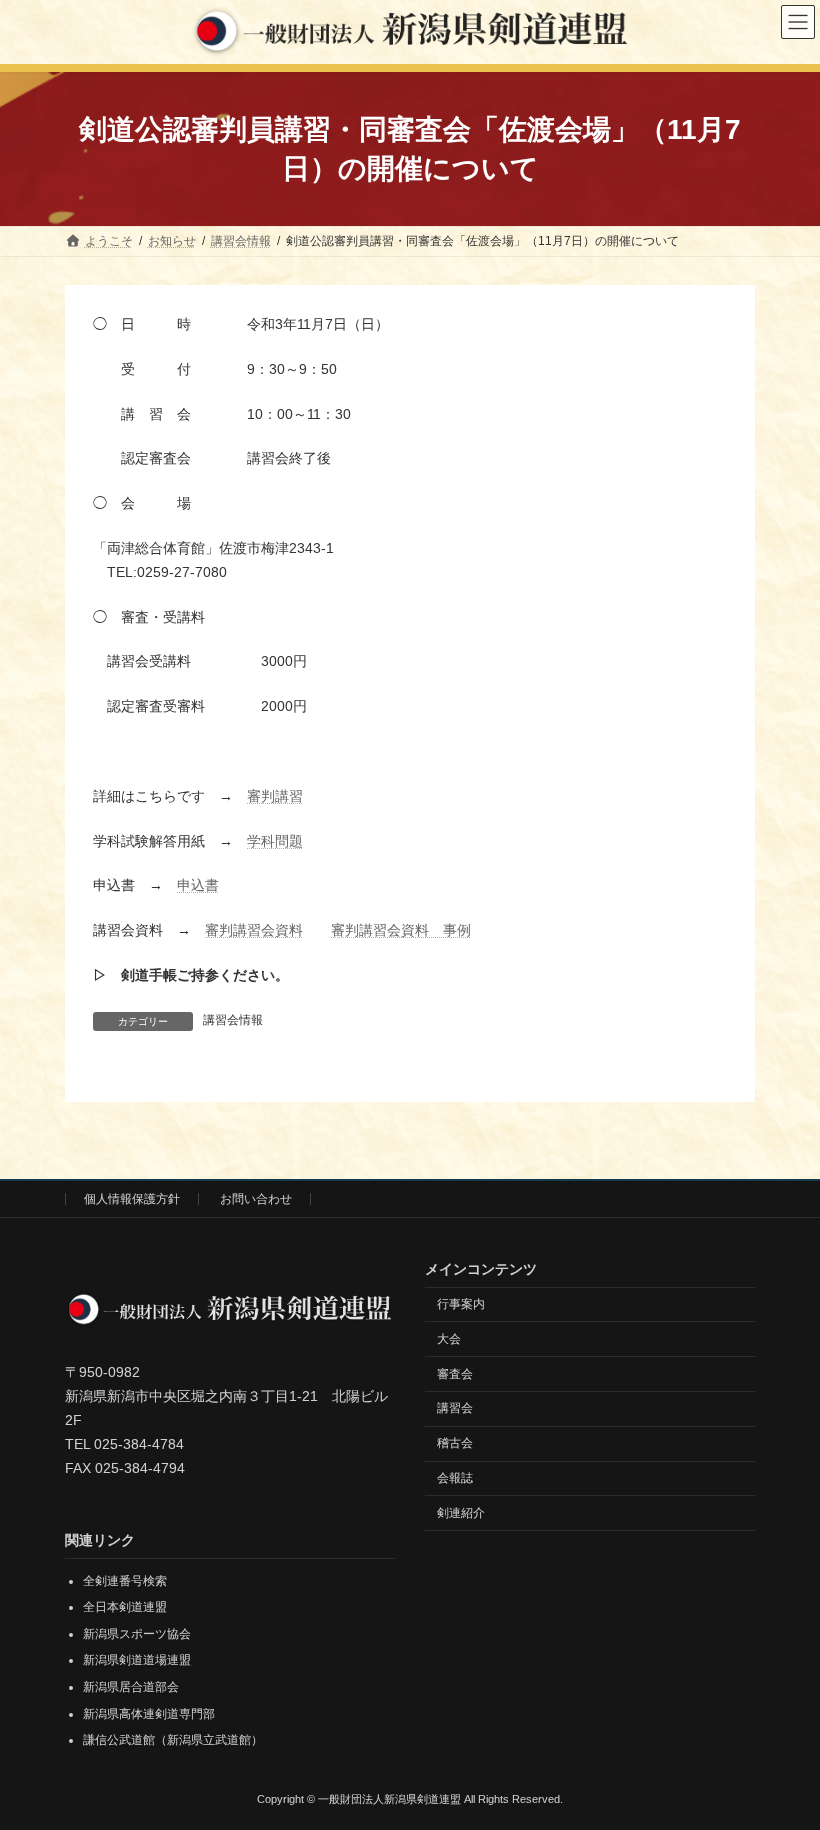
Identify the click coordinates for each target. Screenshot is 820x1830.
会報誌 (455, 1477)
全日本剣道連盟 (125, 1607)
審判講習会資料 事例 (401, 930)
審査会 (455, 1373)
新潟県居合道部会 (131, 1687)
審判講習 (275, 796)
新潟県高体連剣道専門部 (149, 1713)
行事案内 (461, 1304)
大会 (449, 1338)
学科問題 (275, 841)
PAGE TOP (782, 1753)
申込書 (198, 885)
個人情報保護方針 (132, 1199)
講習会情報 (233, 1020)
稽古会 (455, 1443)
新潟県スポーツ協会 (137, 1633)
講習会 (455, 1408)
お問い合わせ (256, 1199)
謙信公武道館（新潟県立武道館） (173, 1740)
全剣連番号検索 (125, 1580)
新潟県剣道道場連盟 (137, 1660)
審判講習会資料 (254, 930)
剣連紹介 (461, 1512)
